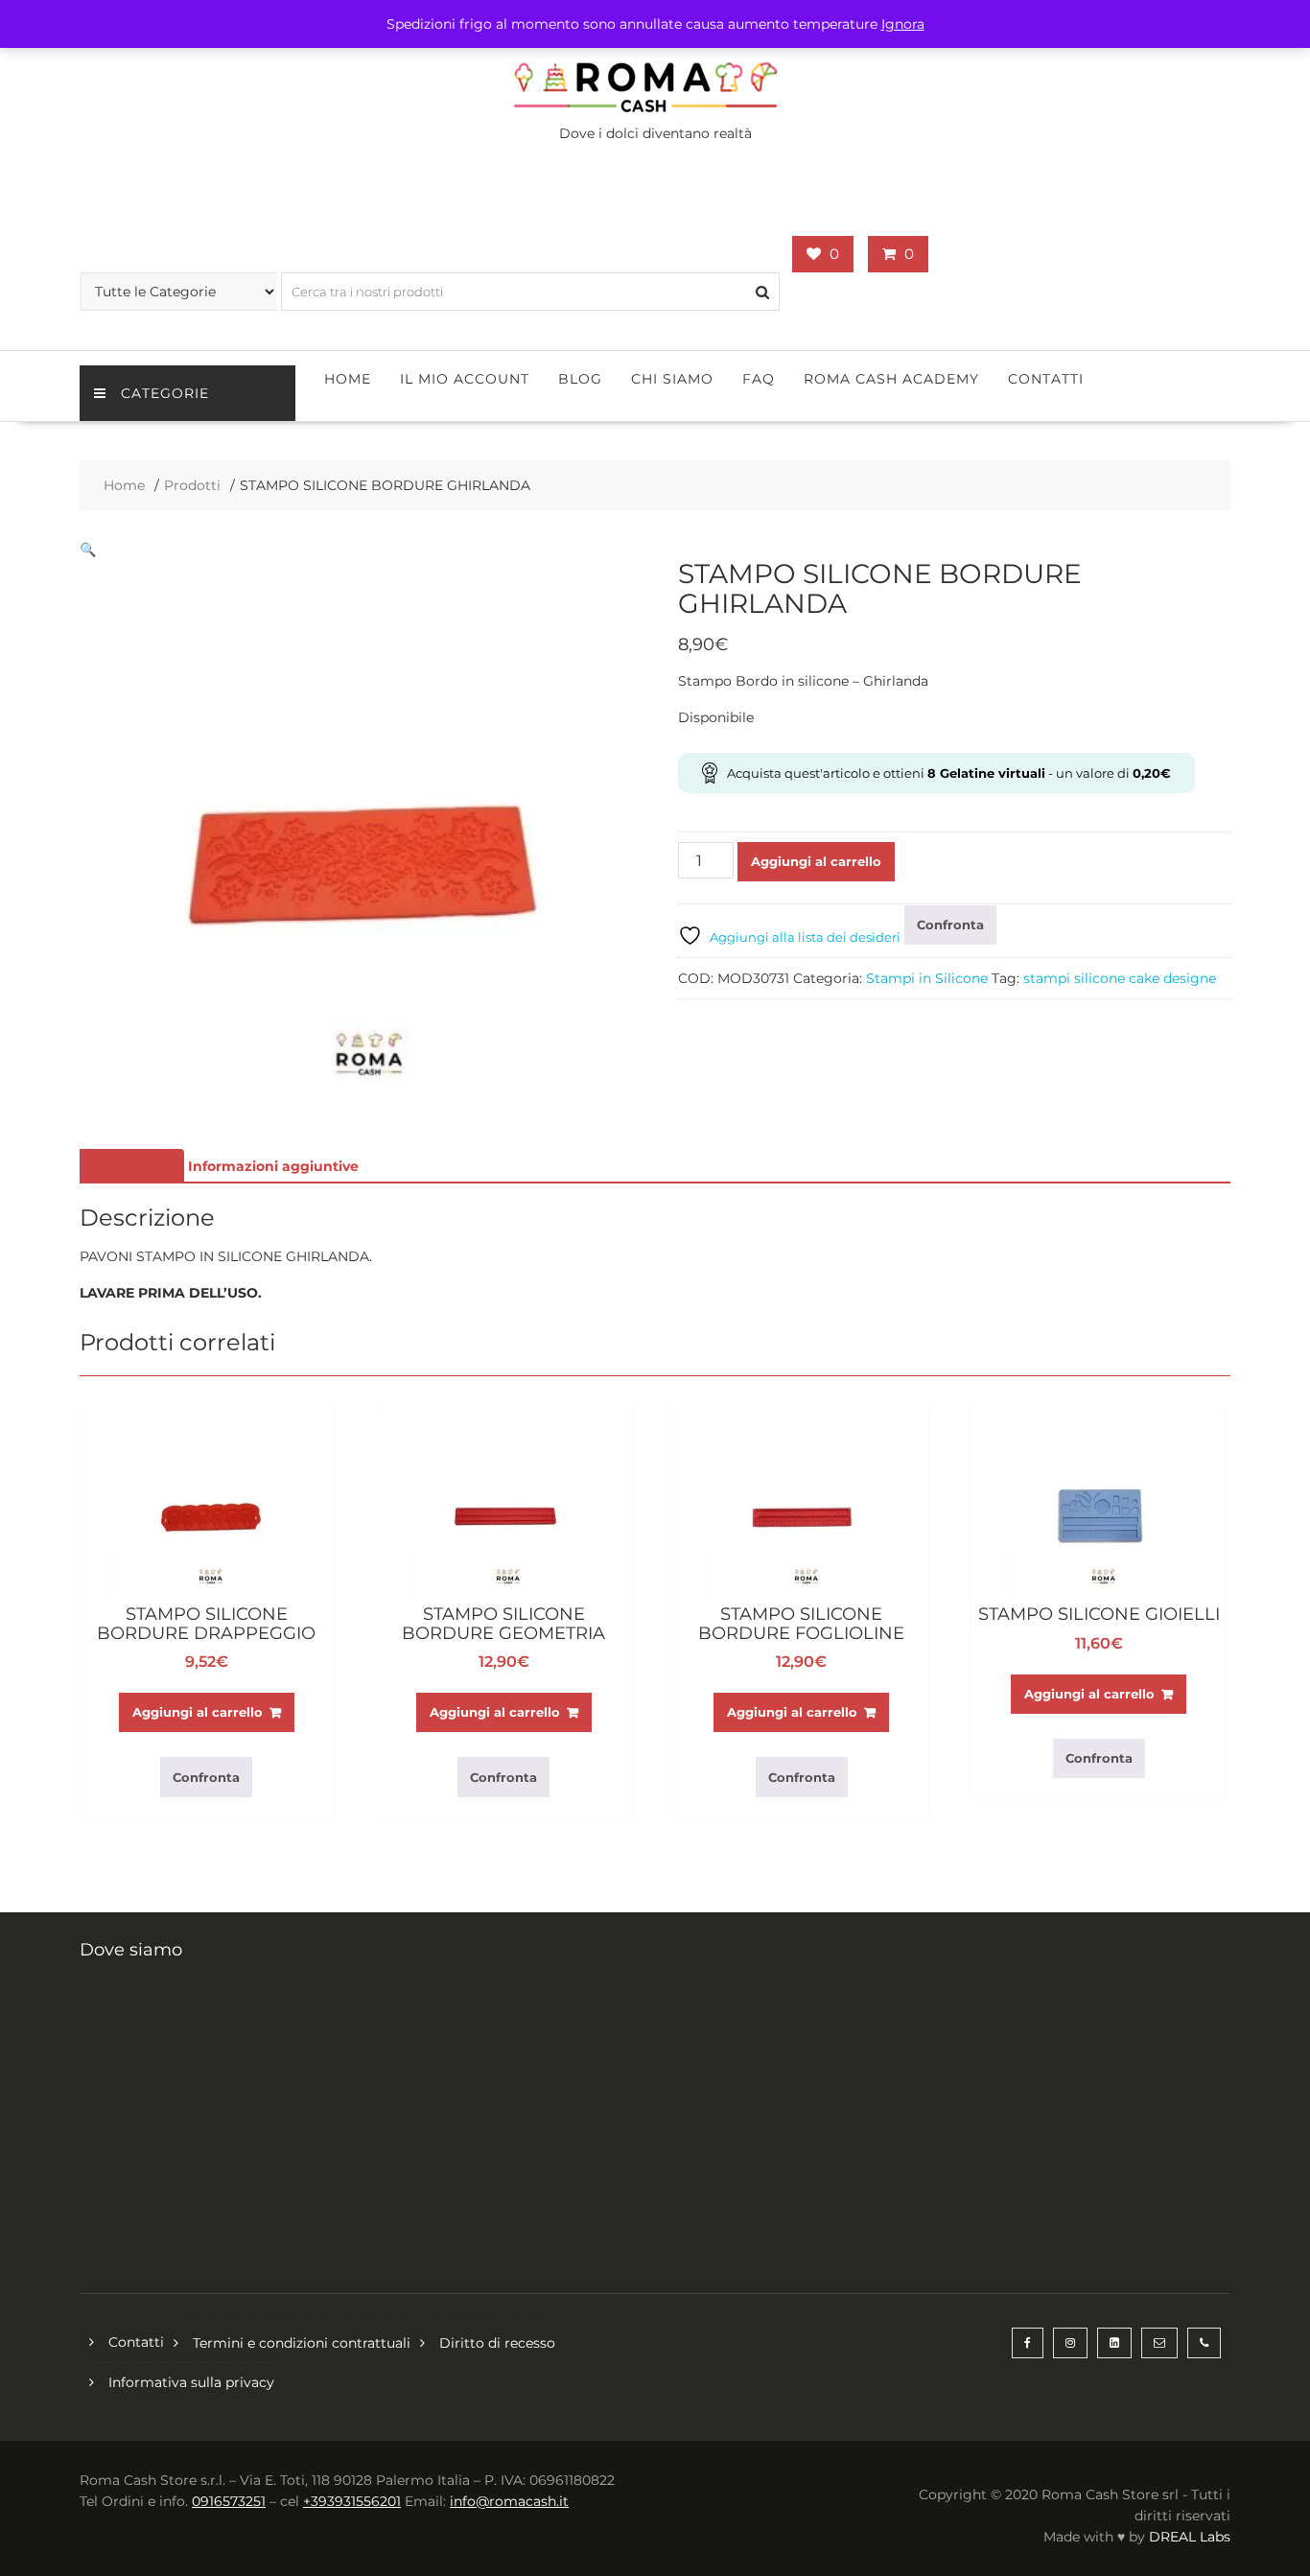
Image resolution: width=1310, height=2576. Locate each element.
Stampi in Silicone (927, 978)
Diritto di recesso (497, 2343)
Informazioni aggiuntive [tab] (273, 1166)
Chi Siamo (672, 379)
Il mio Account (465, 379)
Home (348, 379)
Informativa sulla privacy (191, 2382)
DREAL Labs (1190, 2537)
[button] (88, 550)
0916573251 (229, 2501)
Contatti (1046, 379)
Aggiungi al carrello (816, 861)
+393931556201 (352, 2501)
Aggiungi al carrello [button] (198, 1712)
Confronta (950, 925)
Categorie (165, 393)
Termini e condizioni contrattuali (302, 2343)
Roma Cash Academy (891, 379)
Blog (580, 379)
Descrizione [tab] (129, 1166)
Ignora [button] (903, 24)
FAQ (759, 379)
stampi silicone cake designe (1120, 978)
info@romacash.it (509, 2501)
